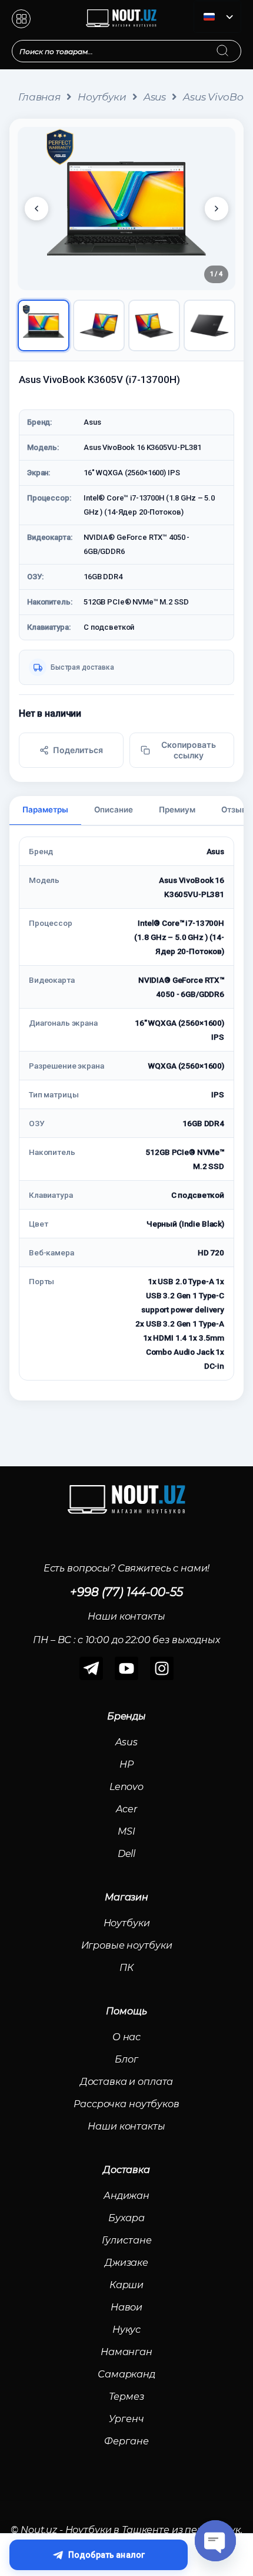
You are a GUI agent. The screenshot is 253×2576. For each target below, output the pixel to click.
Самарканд (126, 2374)
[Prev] (36, 209)
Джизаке (126, 2263)
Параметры (45, 810)
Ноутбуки (102, 97)
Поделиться (78, 750)
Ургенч (126, 2419)
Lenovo (126, 1787)
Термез (126, 2397)
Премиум (177, 810)
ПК (126, 1968)
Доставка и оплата (127, 2082)
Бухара (126, 2218)
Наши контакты (126, 2126)
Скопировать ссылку (189, 750)
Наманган (126, 2352)
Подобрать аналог (106, 2555)
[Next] (217, 209)
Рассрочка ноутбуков (126, 2104)
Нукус (126, 2330)
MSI (126, 1831)
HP (126, 1764)
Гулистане (127, 2240)
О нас (126, 2037)
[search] (234, 43)
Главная (39, 97)
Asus (155, 97)
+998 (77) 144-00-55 (126, 1592)
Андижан (126, 2196)
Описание (114, 810)
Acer (126, 1809)
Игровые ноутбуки (127, 1945)
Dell (126, 1854)
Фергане (126, 2441)
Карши (126, 2285)
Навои (126, 2307)
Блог (126, 2059)
